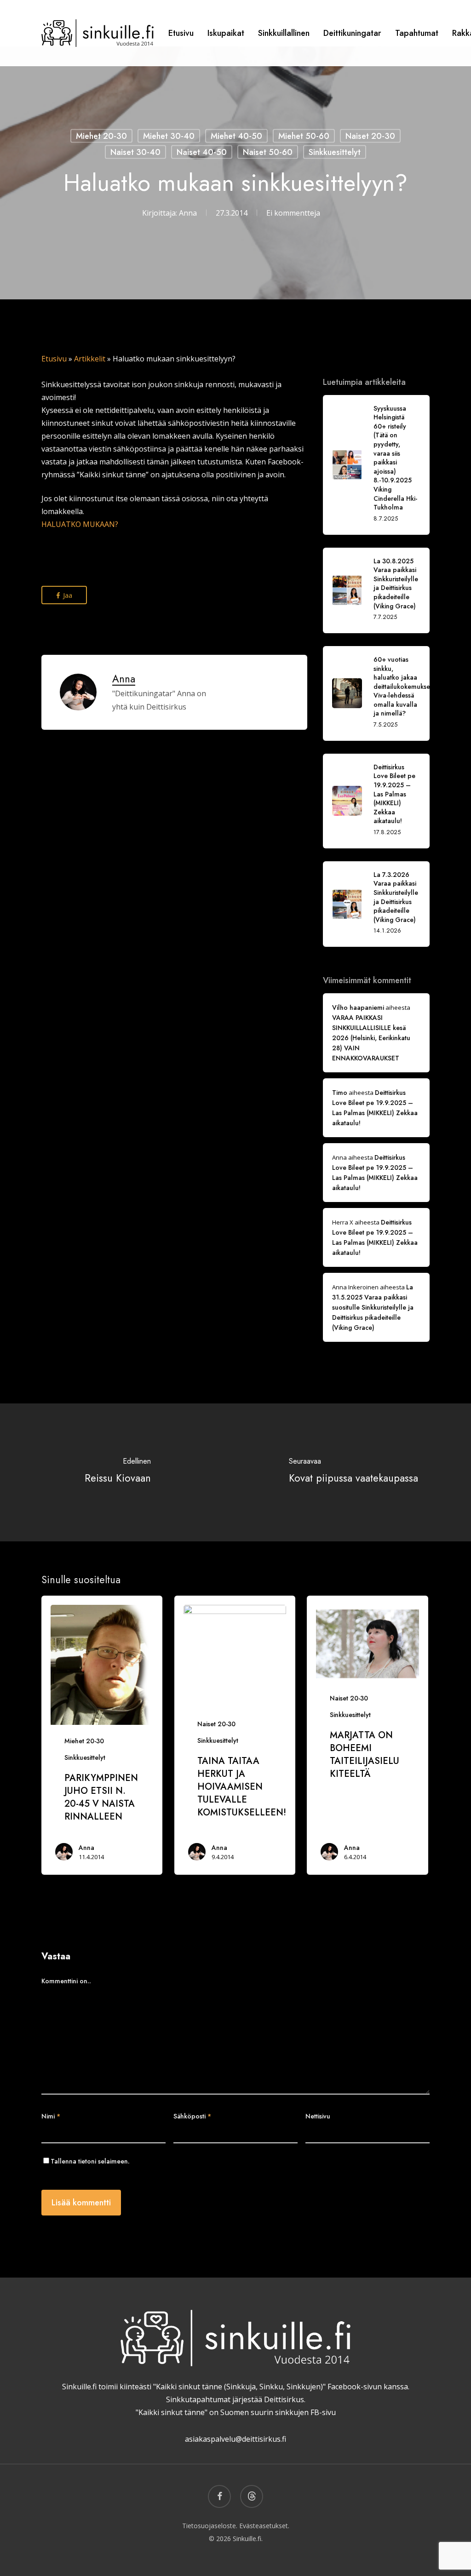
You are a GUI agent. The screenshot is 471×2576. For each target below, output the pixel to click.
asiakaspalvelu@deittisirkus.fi (235, 2439)
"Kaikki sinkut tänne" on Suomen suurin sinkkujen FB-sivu (236, 2412)
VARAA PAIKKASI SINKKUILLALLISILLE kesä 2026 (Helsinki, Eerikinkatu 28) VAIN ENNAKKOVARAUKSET (371, 1038)
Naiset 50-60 (268, 152)
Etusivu (54, 359)
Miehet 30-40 (169, 136)
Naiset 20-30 (370, 136)
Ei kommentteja (293, 212)
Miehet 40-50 (236, 136)
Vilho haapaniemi (358, 1008)
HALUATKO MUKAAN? (80, 524)
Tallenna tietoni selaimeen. (90, 2161)
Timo (340, 1093)
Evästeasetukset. (264, 2526)
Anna (188, 212)
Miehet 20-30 (101, 136)
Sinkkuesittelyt (335, 152)
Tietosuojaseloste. (210, 2526)
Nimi (51, 2116)
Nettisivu (318, 2116)
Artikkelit (90, 359)
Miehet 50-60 (304, 136)
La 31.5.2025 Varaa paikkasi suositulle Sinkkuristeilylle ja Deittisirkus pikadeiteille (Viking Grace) (373, 1307)
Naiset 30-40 (135, 152)
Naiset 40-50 (202, 152)
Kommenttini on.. (66, 1981)
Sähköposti (192, 2116)
